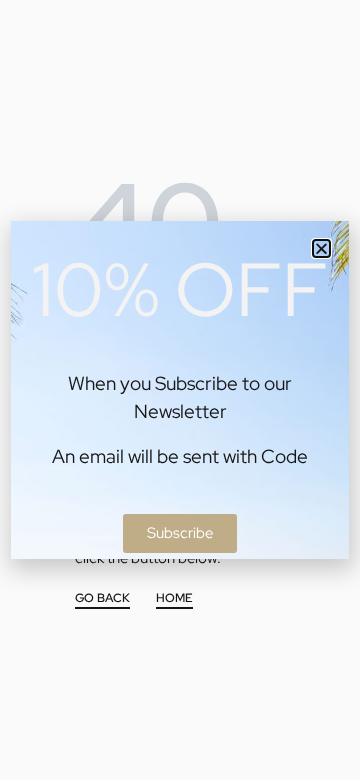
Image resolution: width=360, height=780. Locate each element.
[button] (321, 248)
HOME (174, 599)
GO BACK (102, 599)
